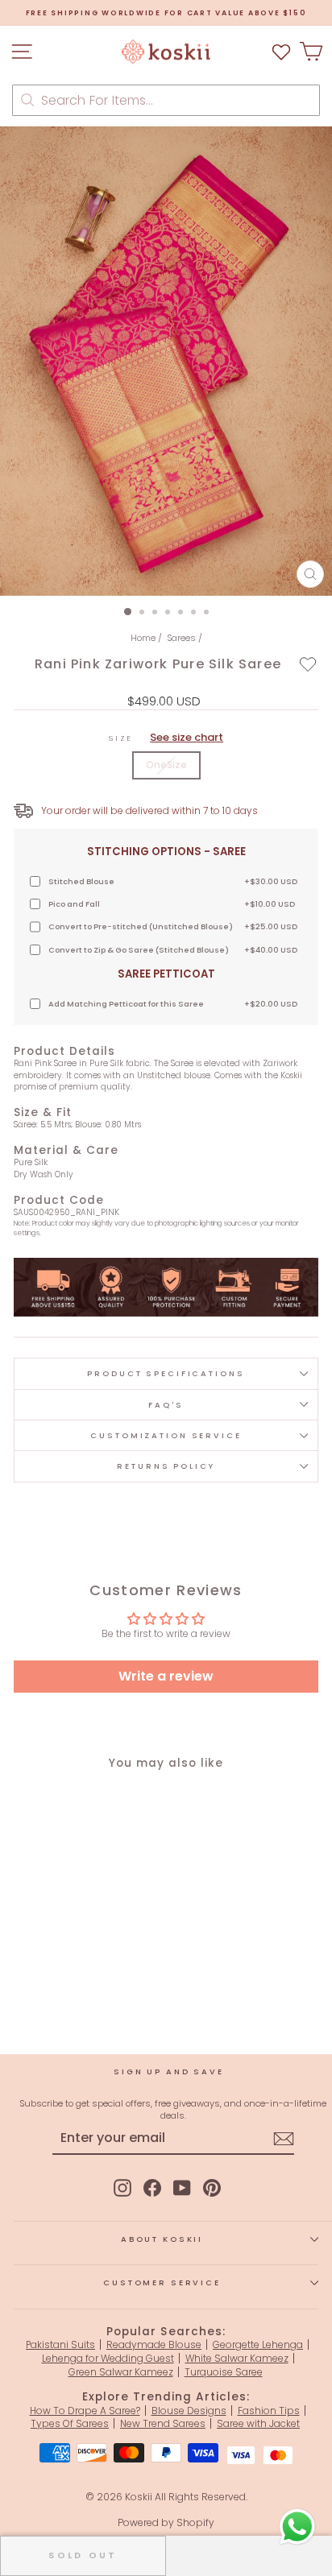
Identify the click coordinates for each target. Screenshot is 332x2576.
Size (166, 738)
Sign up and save (169, 2072)
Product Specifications (166, 1373)
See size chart (187, 737)
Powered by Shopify (166, 2522)
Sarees (181, 638)
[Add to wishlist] (308, 664)
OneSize (166, 765)
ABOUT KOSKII (162, 2239)
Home (143, 638)
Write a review (166, 1676)
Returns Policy (166, 1466)
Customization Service (166, 1435)
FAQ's (166, 1405)
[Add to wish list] (281, 52)
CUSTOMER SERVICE (162, 2282)
